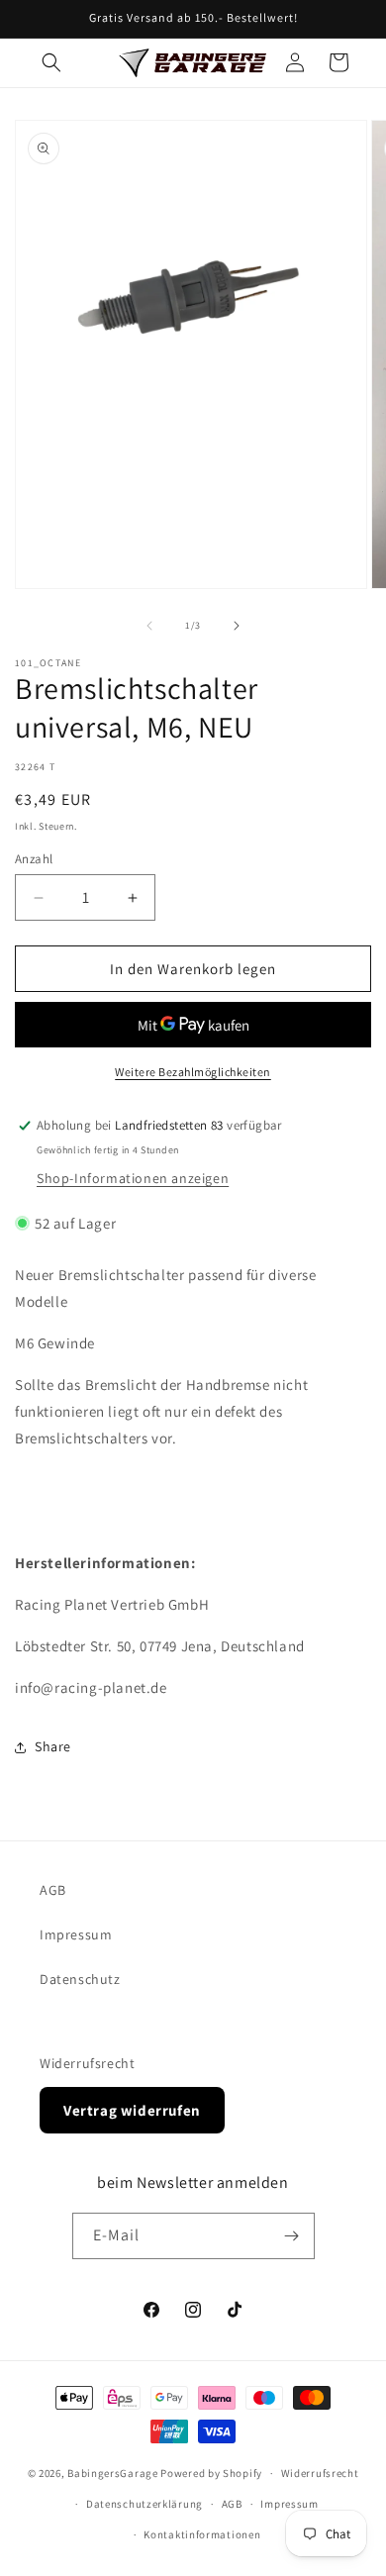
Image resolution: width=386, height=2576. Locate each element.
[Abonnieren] (292, 2236)
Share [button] (53, 1746)
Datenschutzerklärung (145, 2504)
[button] (51, 62)
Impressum (76, 1934)
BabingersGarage (113, 2473)
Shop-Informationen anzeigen (133, 1178)
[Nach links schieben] (149, 626)
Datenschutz (80, 1979)
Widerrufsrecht (87, 2063)
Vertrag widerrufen (132, 2110)
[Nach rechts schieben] (237, 626)
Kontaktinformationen (202, 2534)
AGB (53, 1890)
